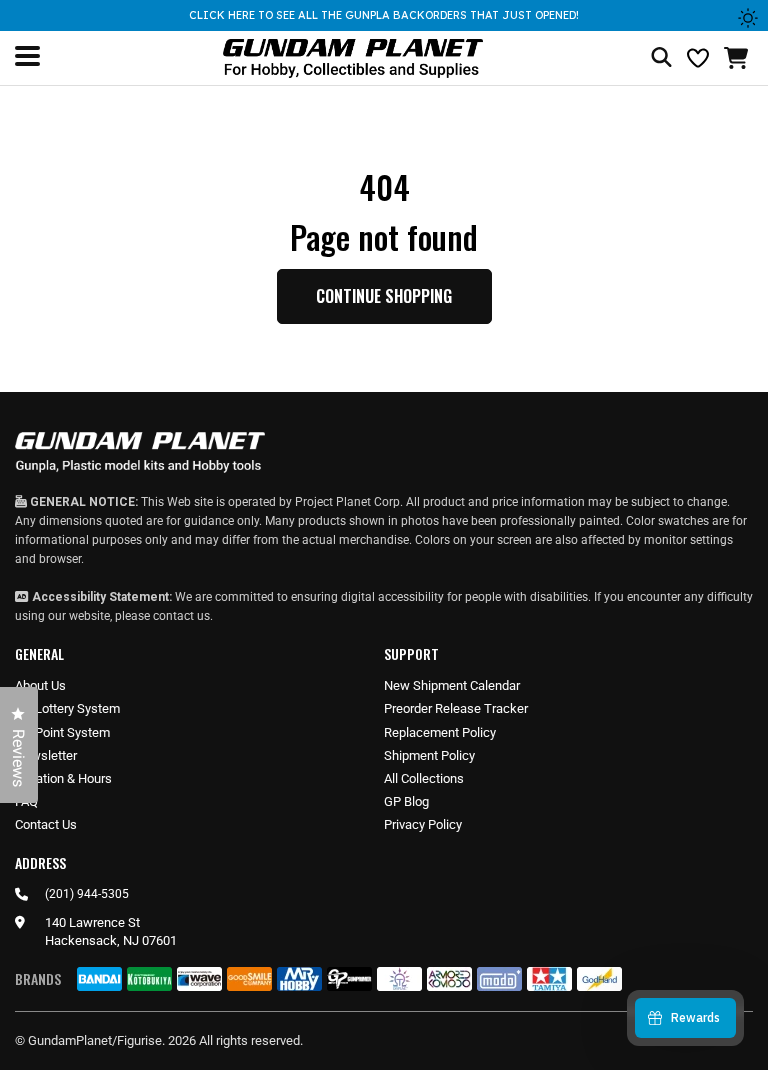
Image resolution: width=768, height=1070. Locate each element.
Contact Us (46, 824)
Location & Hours (63, 778)
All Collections (424, 778)
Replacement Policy (440, 732)
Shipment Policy (429, 755)
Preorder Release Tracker (456, 708)
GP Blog (406, 801)
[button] (738, 58)
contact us (181, 616)
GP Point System (62, 732)
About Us (40, 685)
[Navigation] (27, 56)
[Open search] (661, 58)
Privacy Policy (423, 824)
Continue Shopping (384, 296)
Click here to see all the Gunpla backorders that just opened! (384, 15)
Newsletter (46, 755)
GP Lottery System (67, 708)
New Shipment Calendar (452, 685)
